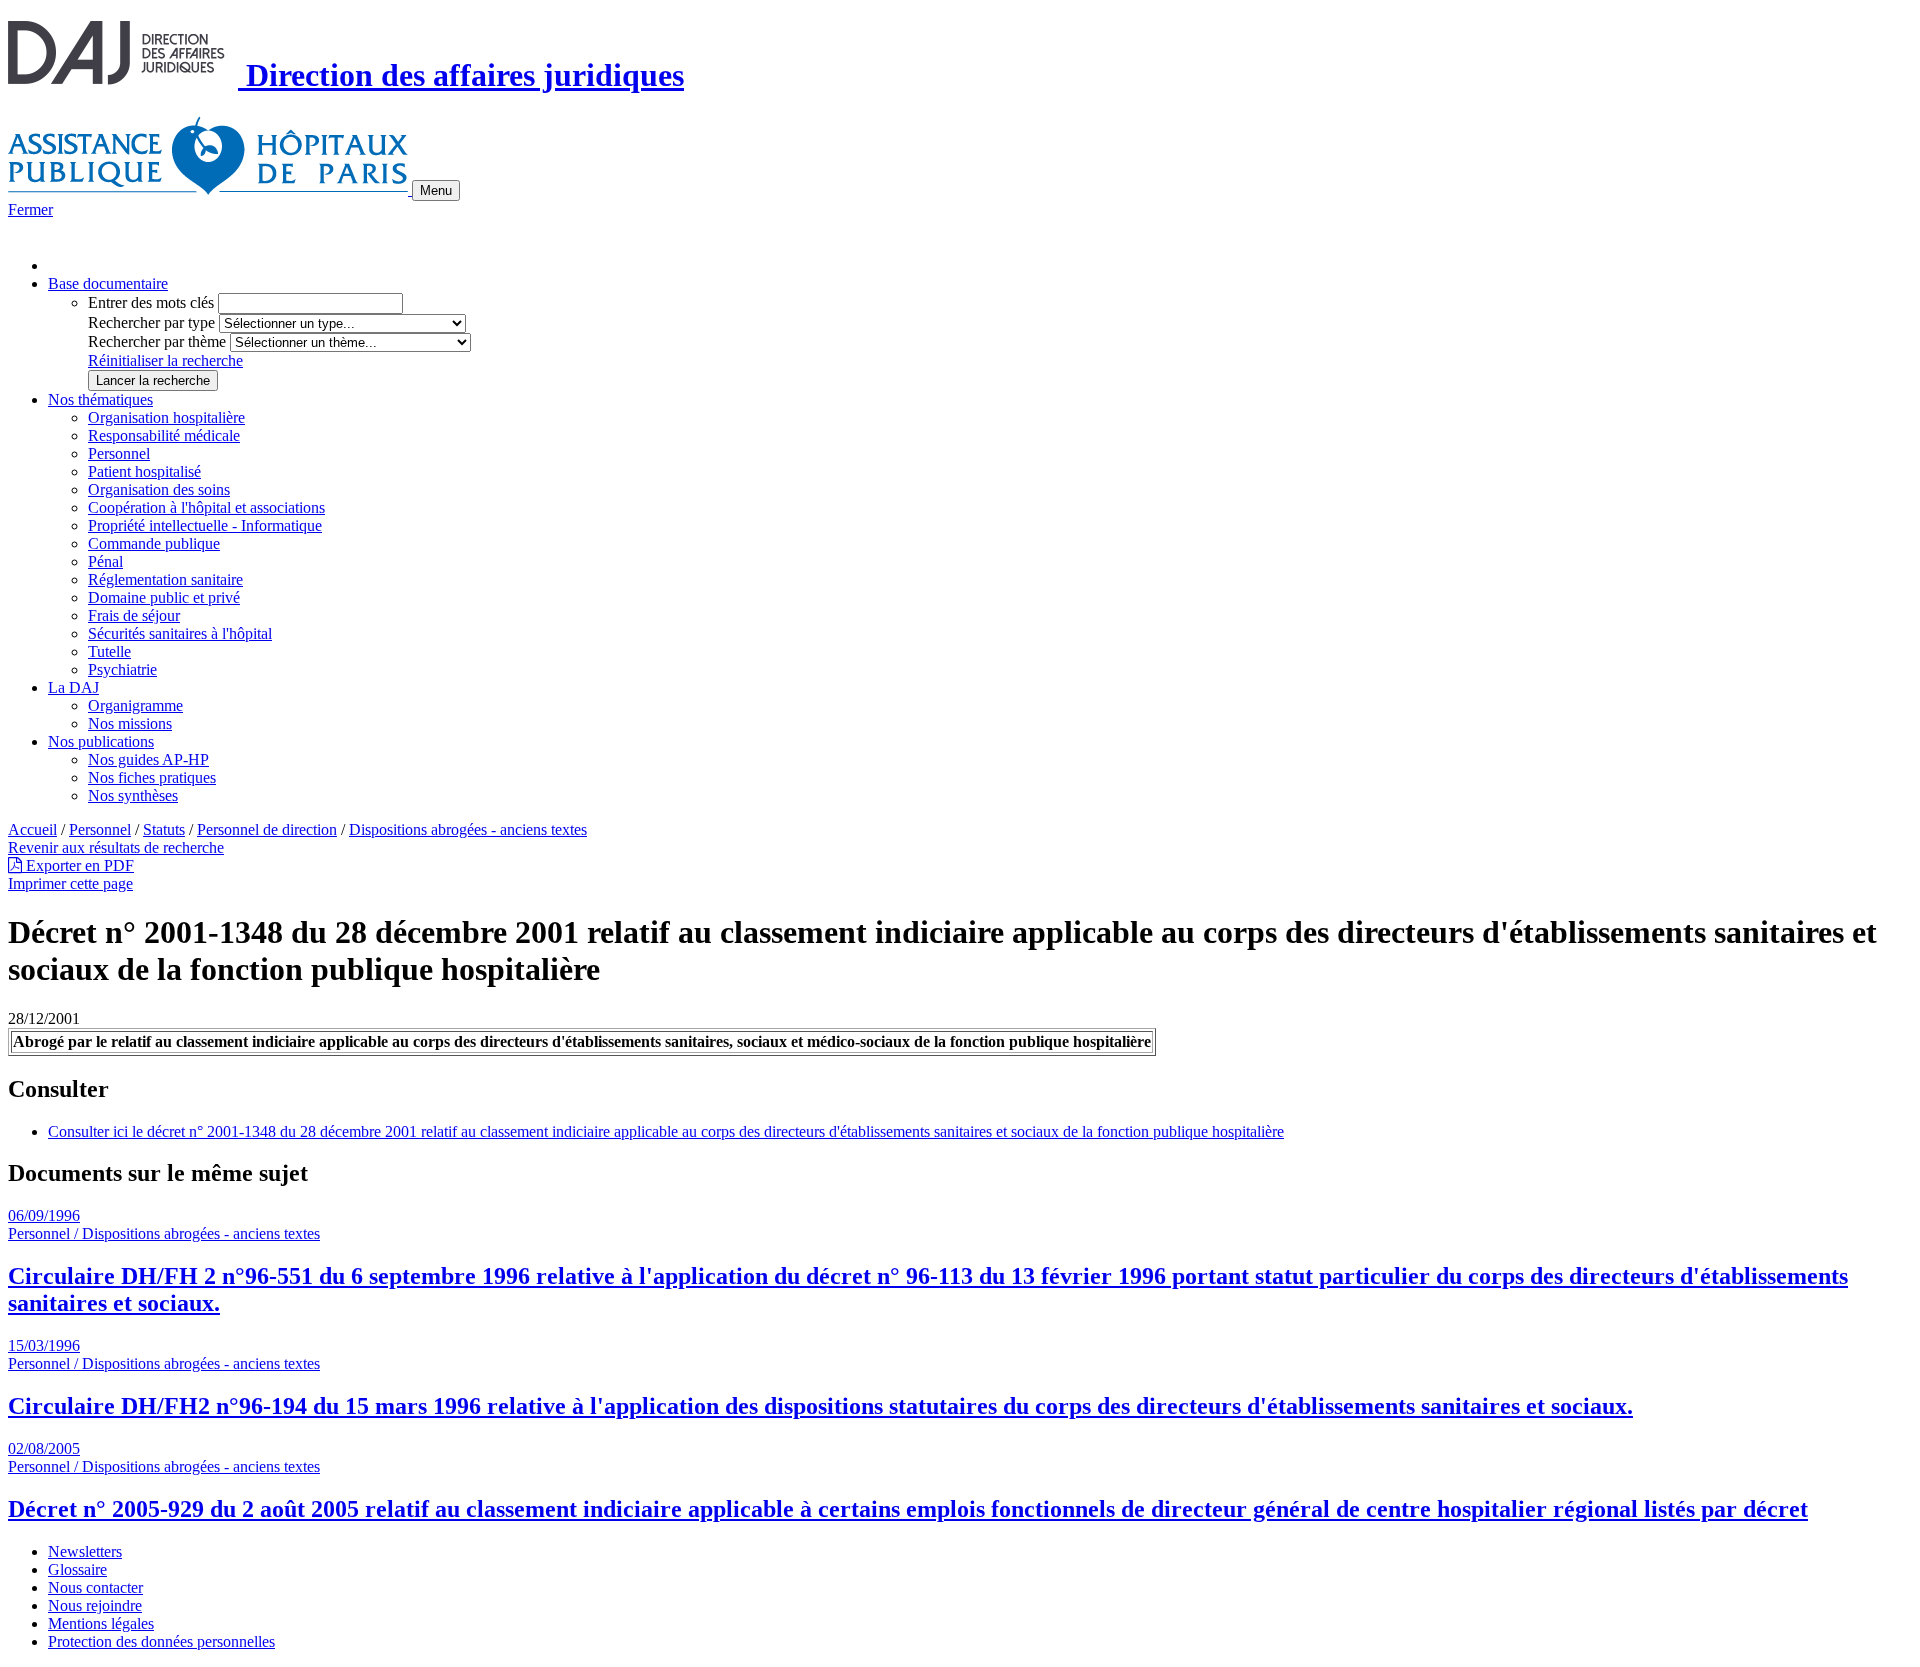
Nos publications (101, 741)
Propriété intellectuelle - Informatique (205, 525)
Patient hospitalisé (144, 471)
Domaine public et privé (164, 597)
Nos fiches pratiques (152, 777)
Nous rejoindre (95, 1605)
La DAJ (73, 687)
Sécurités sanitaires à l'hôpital (180, 633)
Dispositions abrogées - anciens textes (468, 829)
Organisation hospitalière (166, 417)
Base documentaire (108, 283)
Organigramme (135, 705)
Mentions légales (101, 1623)
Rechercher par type (151, 322)
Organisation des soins (159, 489)
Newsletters (85, 1551)
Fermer (30, 209)
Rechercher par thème (157, 341)
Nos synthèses (133, 795)
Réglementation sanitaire (165, 579)
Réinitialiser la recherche (165, 360)
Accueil (32, 829)
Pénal (105, 561)
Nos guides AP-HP (148, 759)
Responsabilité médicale (164, 435)
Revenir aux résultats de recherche (116, 847)
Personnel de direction (267, 829)
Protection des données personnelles (161, 1641)
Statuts (164, 829)
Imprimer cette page (70, 883)
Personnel (119, 453)
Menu (436, 190)
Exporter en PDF (78, 865)
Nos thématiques (100, 399)
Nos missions (130, 723)
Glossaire (77, 1569)
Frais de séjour (134, 615)
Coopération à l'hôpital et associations (206, 507)
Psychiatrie (122, 669)
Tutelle (109, 651)
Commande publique (154, 543)
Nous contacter (95, 1587)
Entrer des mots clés (151, 302)
